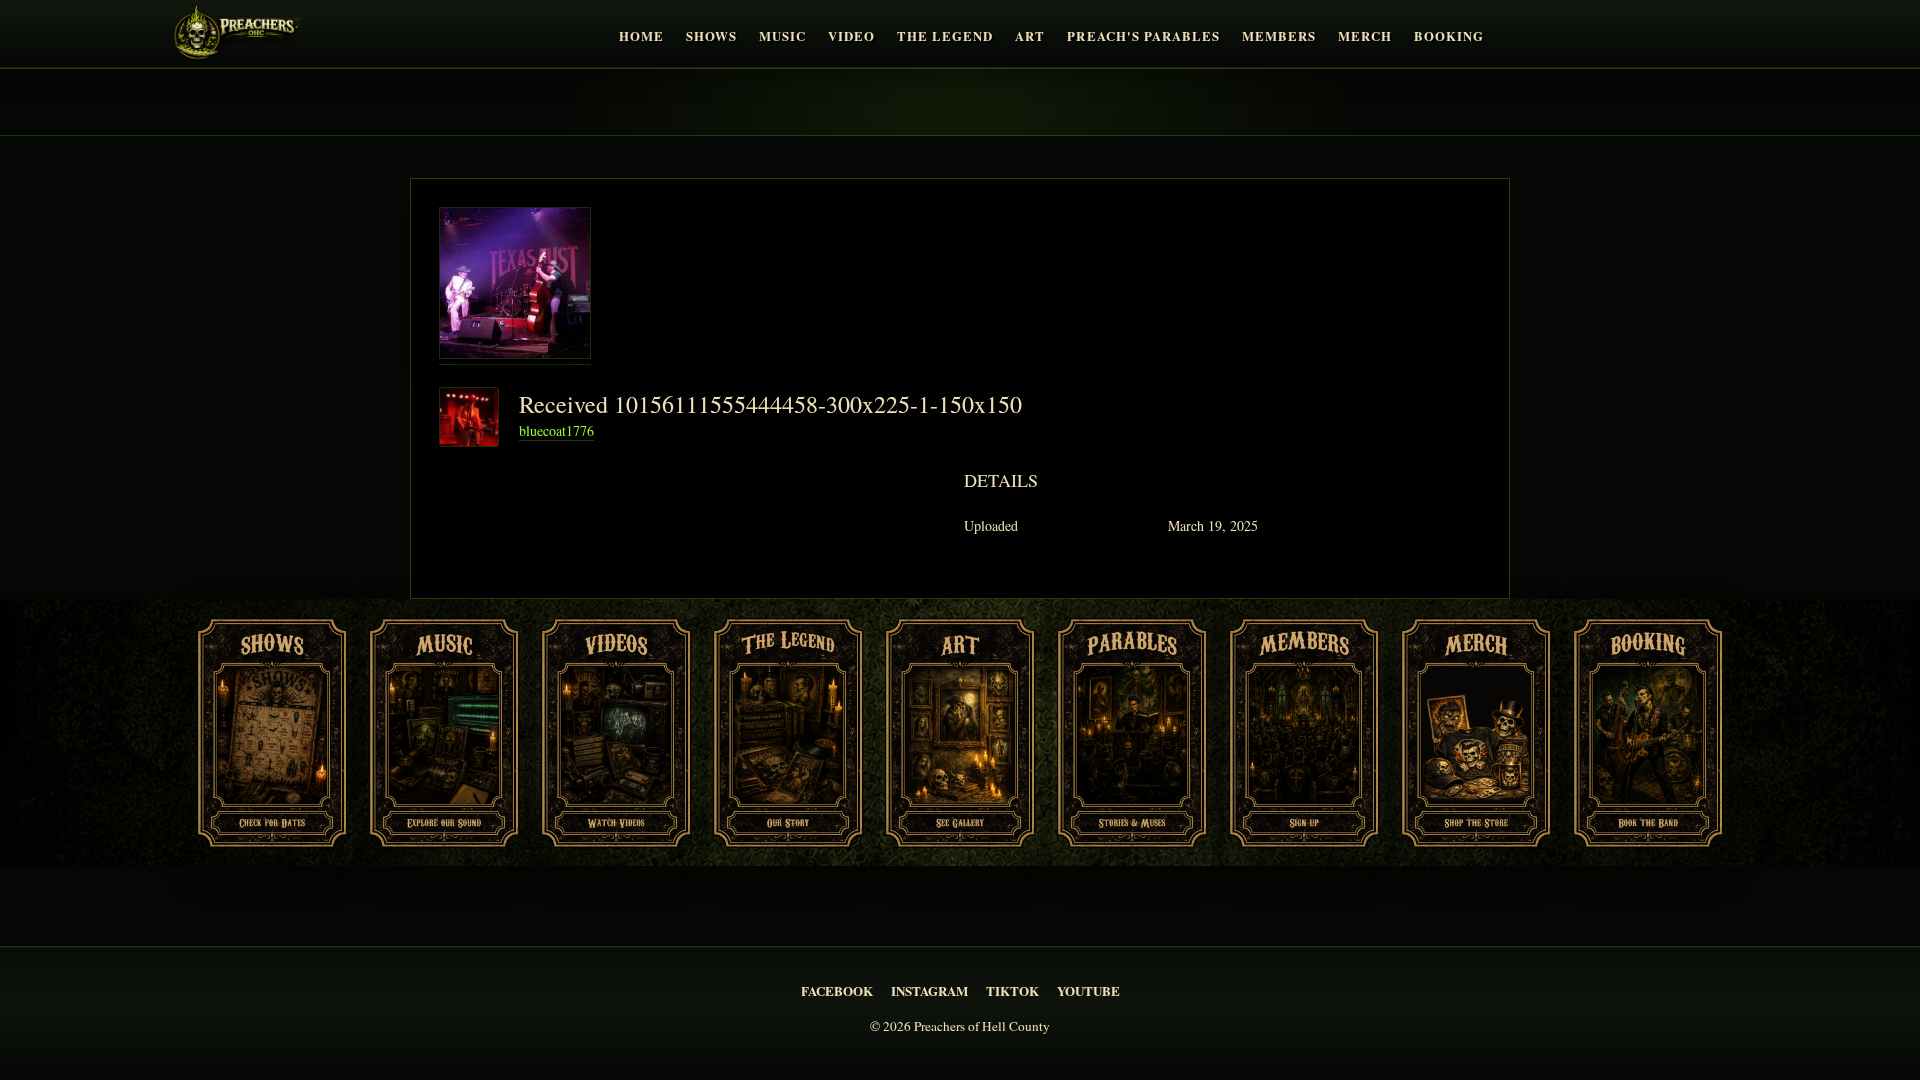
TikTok (1012, 990)
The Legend (945, 36)
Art (1030, 36)
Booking (1449, 36)
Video (851, 36)
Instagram (929, 990)
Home (641, 36)
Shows (711, 36)
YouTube (1088, 990)
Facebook (837, 990)
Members (1279, 36)
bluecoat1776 (556, 430)
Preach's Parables (1143, 36)
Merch (1365, 36)
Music (782, 36)
